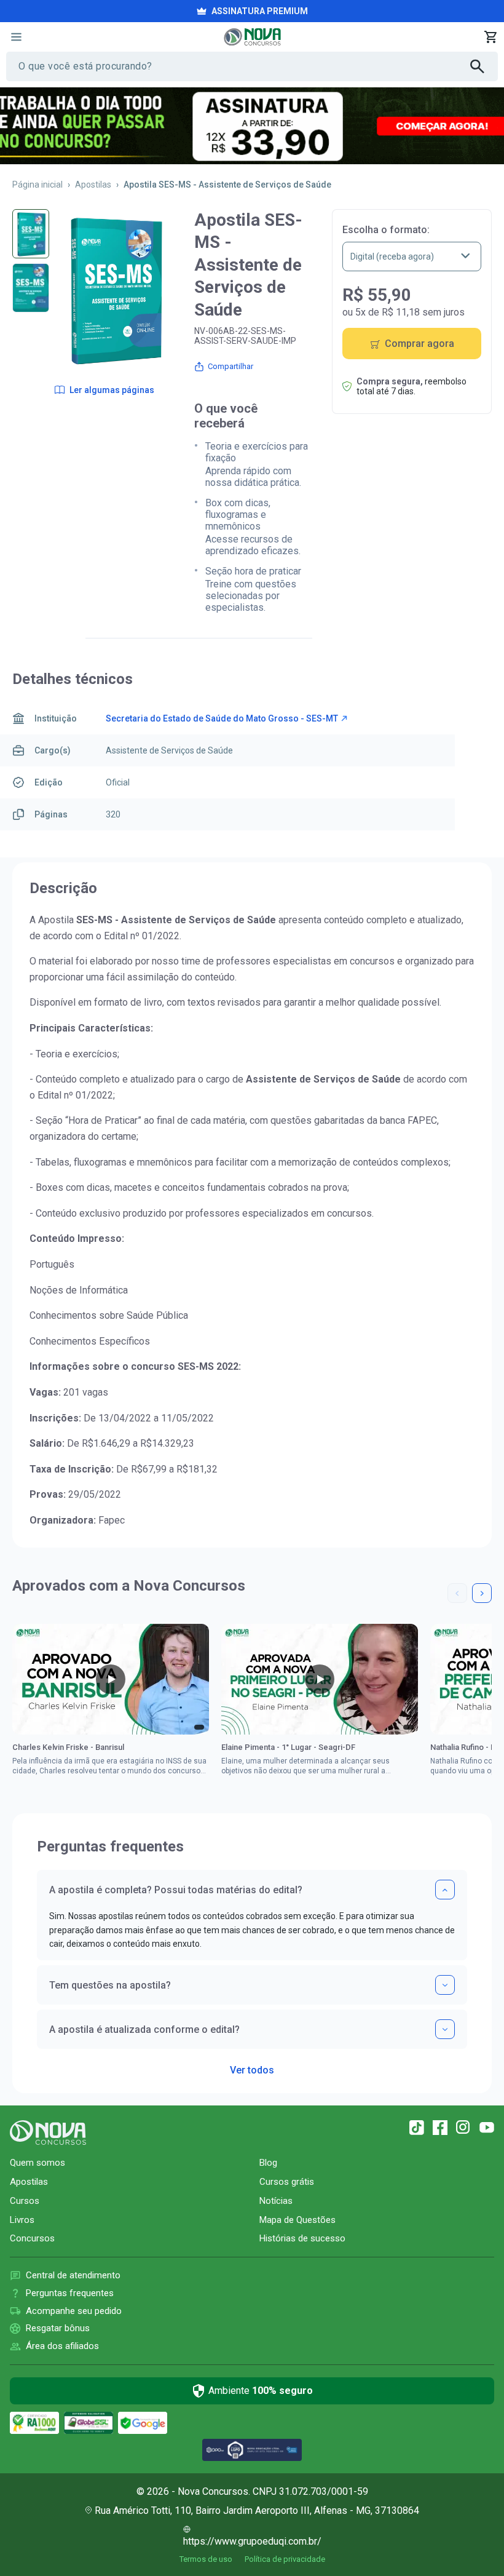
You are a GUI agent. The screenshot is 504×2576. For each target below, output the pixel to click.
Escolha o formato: (386, 230)
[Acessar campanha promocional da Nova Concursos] (252, 126)
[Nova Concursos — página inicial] (252, 37)
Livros (22, 2220)
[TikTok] (417, 2128)
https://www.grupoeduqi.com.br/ (252, 2541)
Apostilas (93, 185)
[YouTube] (487, 2128)
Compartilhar (230, 366)
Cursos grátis (287, 2182)
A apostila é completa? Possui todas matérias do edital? (176, 1890)
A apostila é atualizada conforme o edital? (144, 2029)
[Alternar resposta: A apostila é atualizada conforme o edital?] (445, 2029)
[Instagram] (463, 2128)
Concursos (32, 2238)
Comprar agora (419, 344)
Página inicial (37, 185)
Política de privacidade (285, 2559)
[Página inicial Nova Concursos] (48, 2133)
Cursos (25, 2201)
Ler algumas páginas (112, 390)
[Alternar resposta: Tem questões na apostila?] (445, 1985)
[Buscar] (484, 66)
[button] (457, 1593)
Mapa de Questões (297, 2220)
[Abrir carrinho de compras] (490, 37)
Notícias (276, 2201)
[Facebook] (440, 2128)
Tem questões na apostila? (110, 1985)
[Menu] (16, 37)
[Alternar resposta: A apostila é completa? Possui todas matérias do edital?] (445, 1890)
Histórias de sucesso (302, 2238)
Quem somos (37, 2163)
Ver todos (252, 2066)
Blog (268, 2163)
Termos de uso (206, 2559)
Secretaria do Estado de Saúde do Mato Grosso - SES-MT (222, 718)
